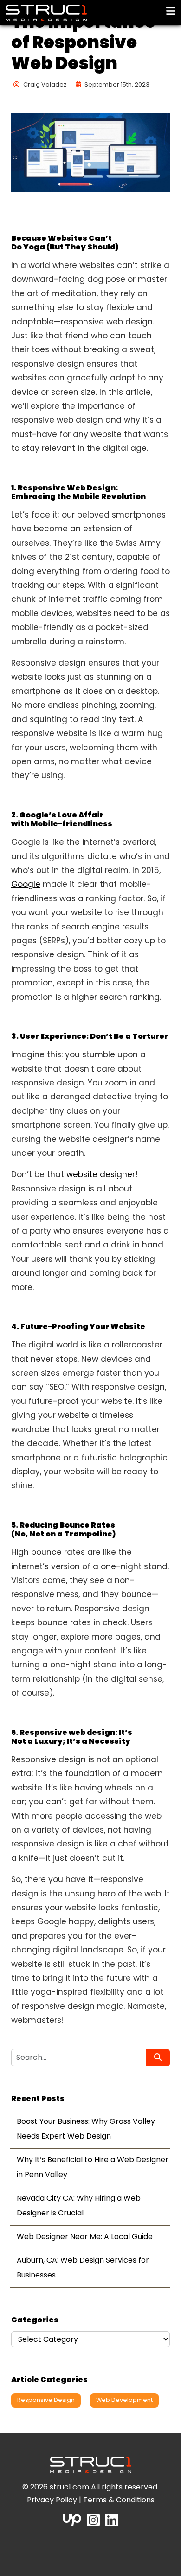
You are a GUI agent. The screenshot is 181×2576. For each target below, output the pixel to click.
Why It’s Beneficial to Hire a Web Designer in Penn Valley (93, 2167)
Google (26, 884)
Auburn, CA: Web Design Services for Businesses (83, 2267)
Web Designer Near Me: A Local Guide (85, 2236)
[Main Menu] (171, 11)
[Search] (158, 2058)
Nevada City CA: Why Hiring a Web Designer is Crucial (79, 2205)
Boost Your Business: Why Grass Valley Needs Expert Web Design (86, 2129)
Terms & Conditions (119, 2500)
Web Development (124, 2400)
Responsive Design (46, 2400)
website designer (101, 1174)
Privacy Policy (52, 2500)
